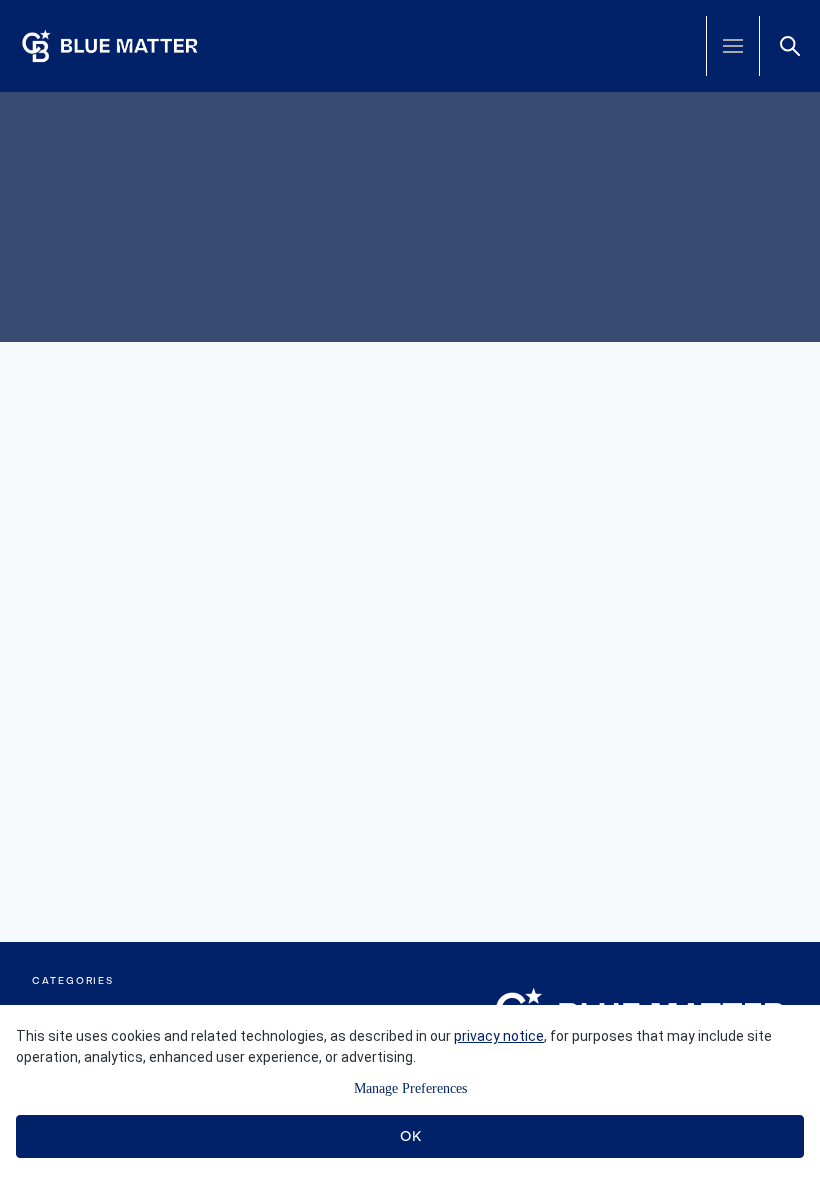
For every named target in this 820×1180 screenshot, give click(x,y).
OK (410, 1136)
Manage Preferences (410, 1088)
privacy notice (499, 1036)
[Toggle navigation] (733, 46)
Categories (73, 980)
